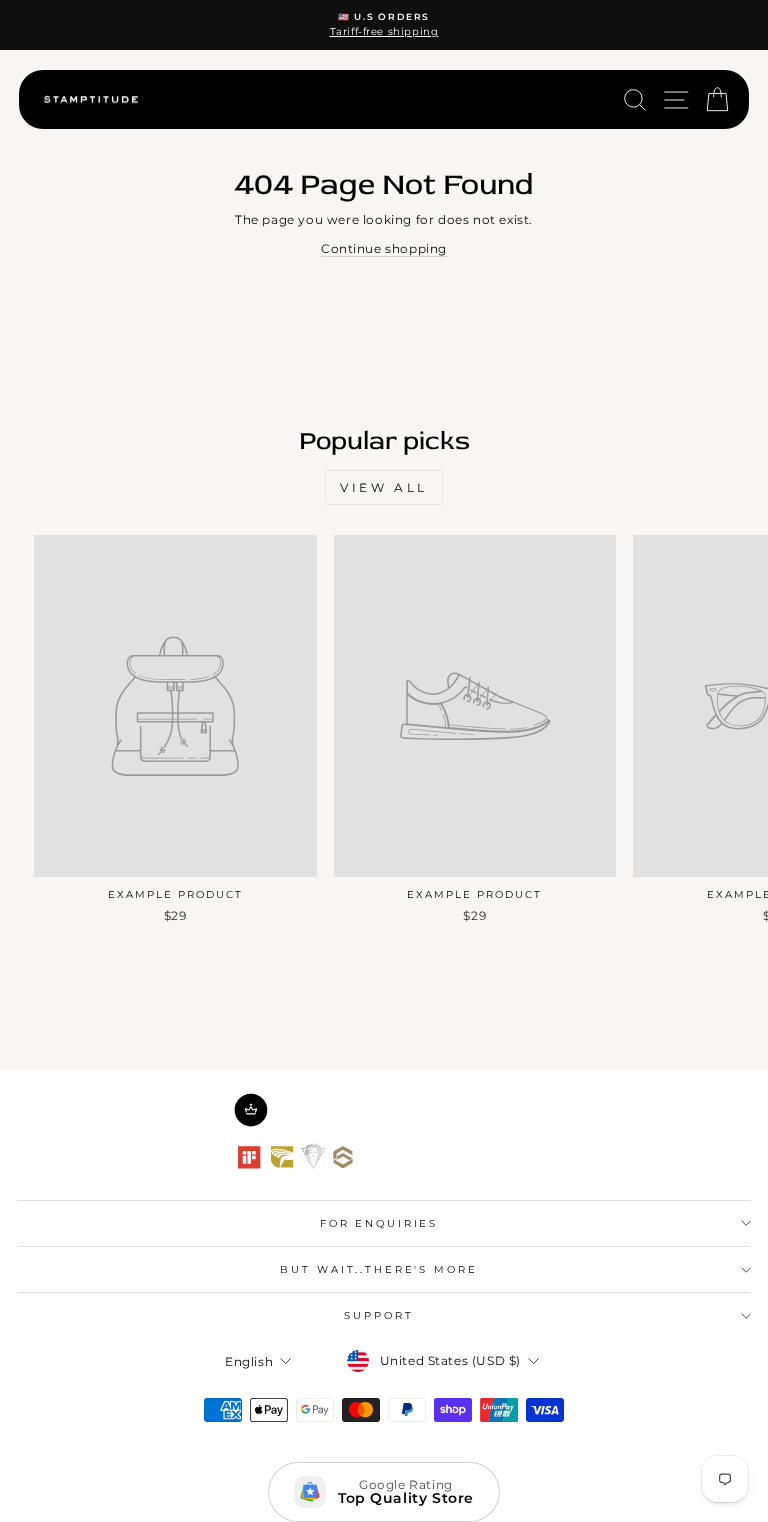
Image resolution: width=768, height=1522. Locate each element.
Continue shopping (384, 248)
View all (384, 487)
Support (378, 1315)
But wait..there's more (378, 1269)
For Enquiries (379, 1223)
